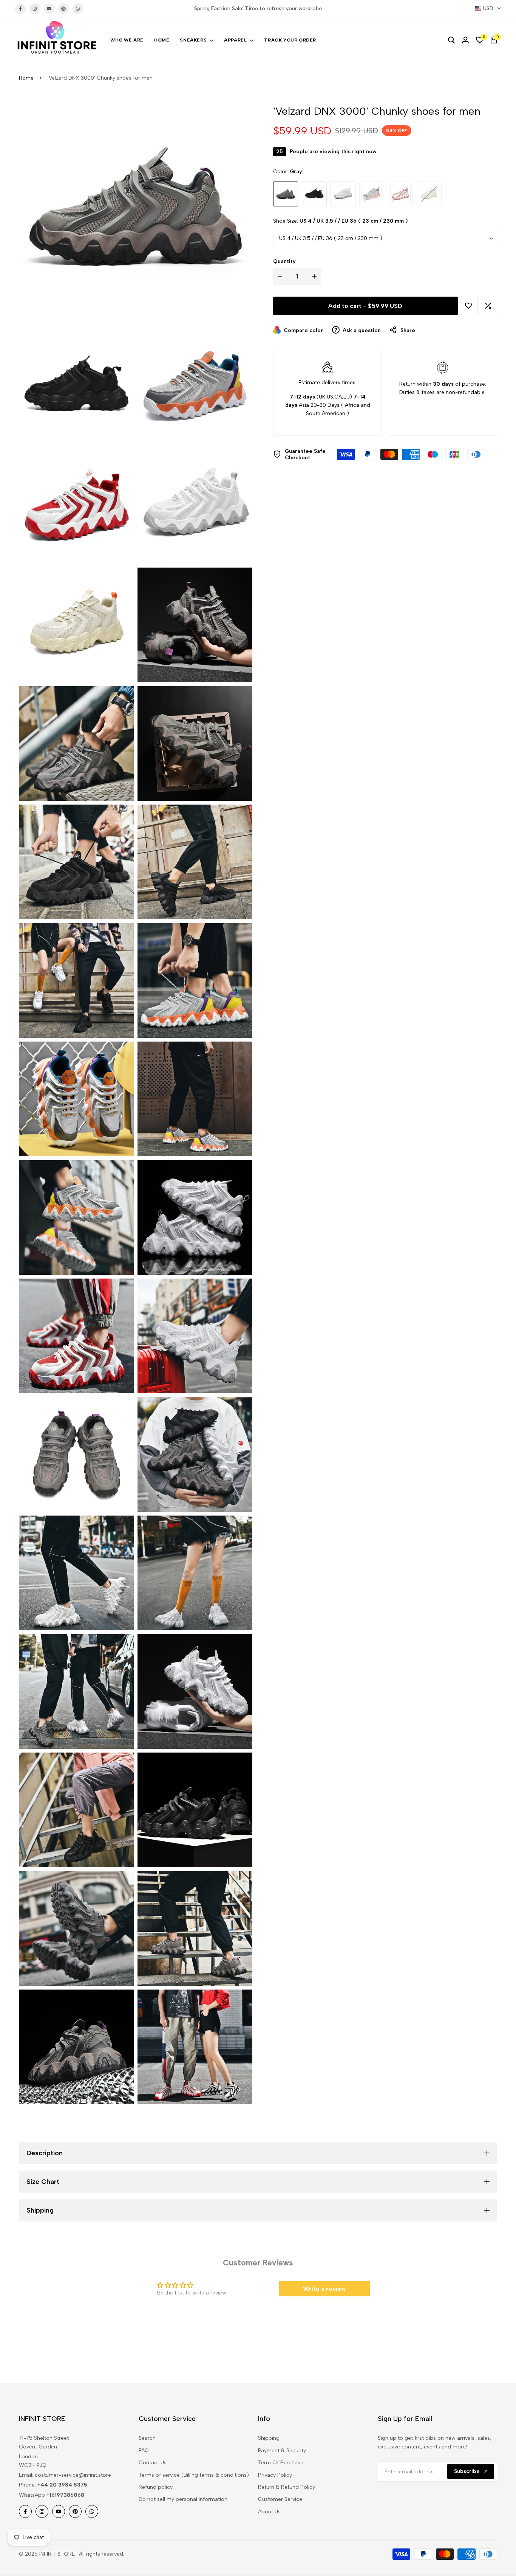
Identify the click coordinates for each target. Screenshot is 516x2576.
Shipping (269, 2438)
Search (147, 2438)
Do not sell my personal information (183, 2499)
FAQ (144, 2451)
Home (26, 78)
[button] (468, 306)
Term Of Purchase (281, 2463)
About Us (269, 2512)
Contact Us (153, 2463)
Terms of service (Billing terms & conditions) (194, 2475)
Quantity (284, 261)
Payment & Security (282, 2451)
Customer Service (280, 2499)
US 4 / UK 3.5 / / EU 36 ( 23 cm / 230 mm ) (331, 238)
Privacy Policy (275, 2475)
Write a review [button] (324, 2289)
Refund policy (156, 2487)
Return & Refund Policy (287, 2487)
